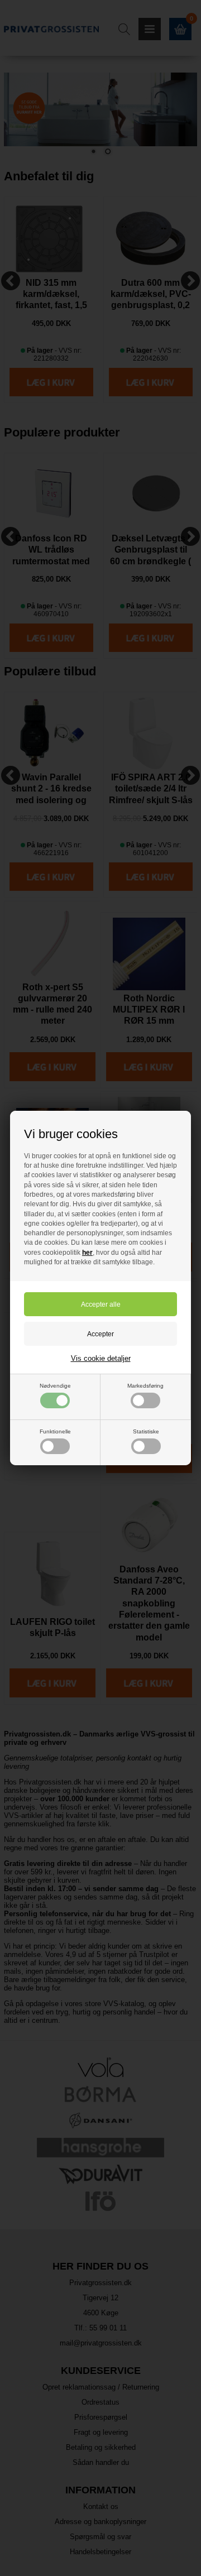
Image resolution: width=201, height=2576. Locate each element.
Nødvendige (55, 1386)
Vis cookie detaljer (101, 1358)
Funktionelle (55, 1431)
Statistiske (146, 1431)
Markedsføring (145, 1386)
